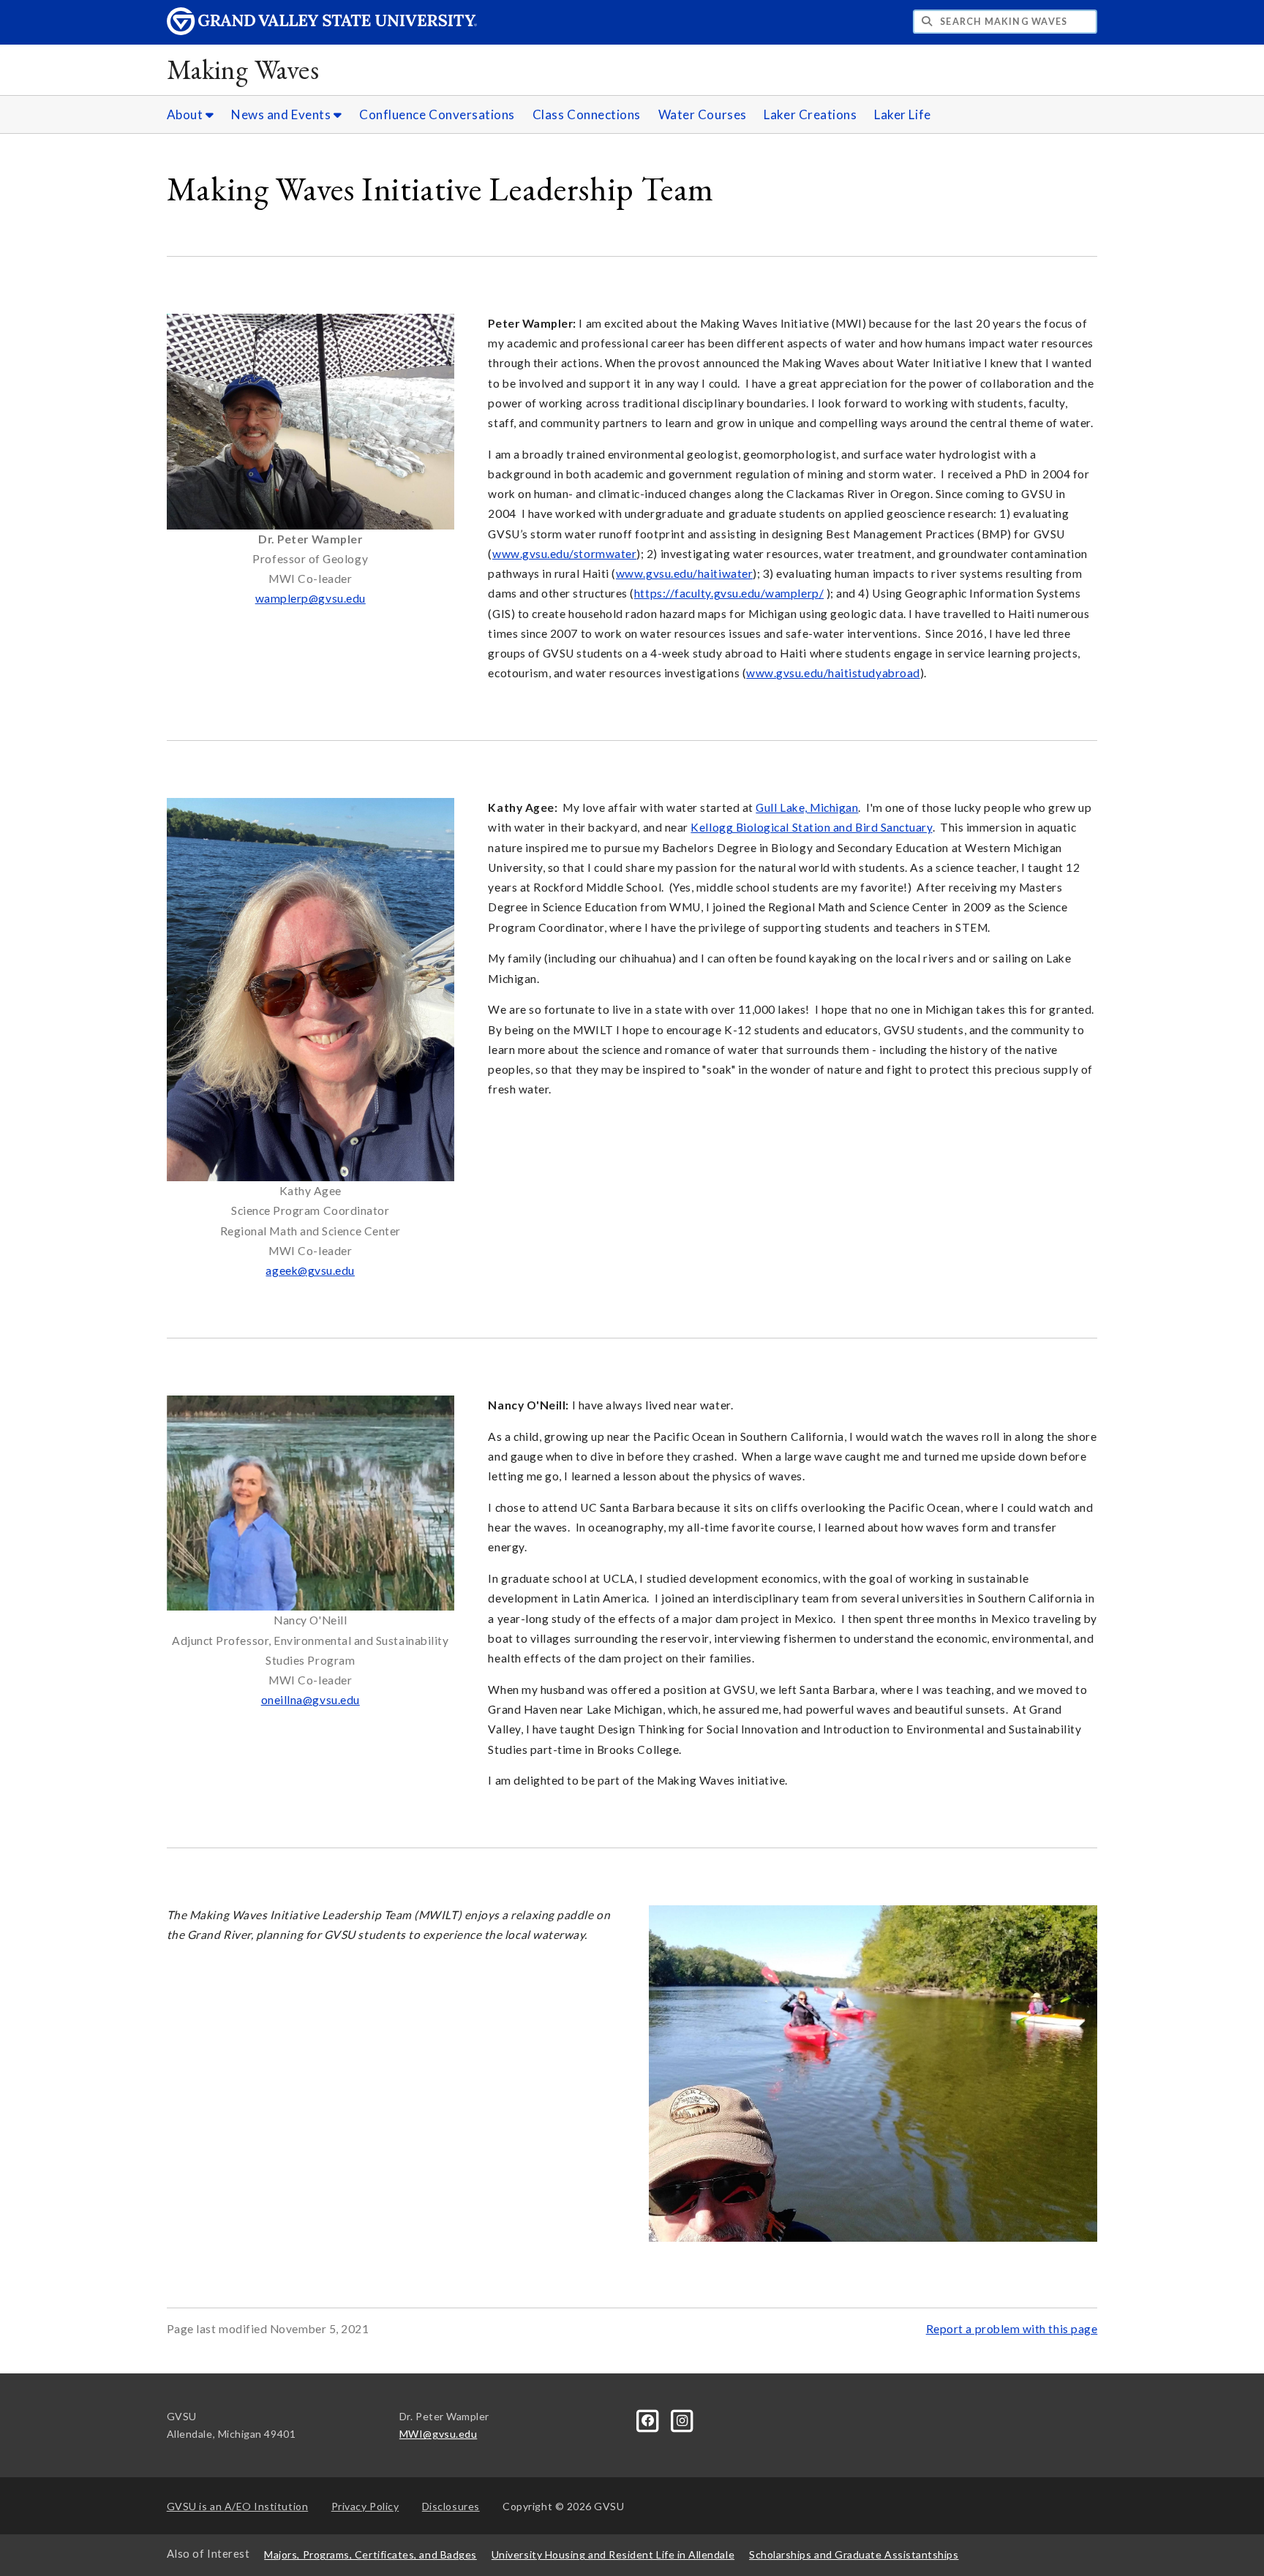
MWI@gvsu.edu (438, 2434)
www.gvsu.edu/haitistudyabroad (833, 673)
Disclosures (451, 2506)
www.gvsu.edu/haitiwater (684, 573)
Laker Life (902, 114)
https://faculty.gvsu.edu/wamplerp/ (729, 593)
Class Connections (587, 114)
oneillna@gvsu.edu (311, 1700)
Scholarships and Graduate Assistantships (854, 2554)
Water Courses (703, 114)
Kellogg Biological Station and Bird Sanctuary (811, 827)
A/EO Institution (238, 2506)
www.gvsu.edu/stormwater (564, 554)
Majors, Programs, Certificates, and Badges (370, 2554)
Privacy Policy (365, 2506)
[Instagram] (682, 2419)
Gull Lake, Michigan (807, 807)
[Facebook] (649, 2419)
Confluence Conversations (437, 114)
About (186, 114)
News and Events (282, 114)
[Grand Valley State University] (322, 31)
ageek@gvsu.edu (310, 1270)
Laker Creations (810, 114)
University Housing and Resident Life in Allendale (613, 2554)
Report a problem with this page (1012, 2329)
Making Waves (243, 69)
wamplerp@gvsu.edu (311, 598)
